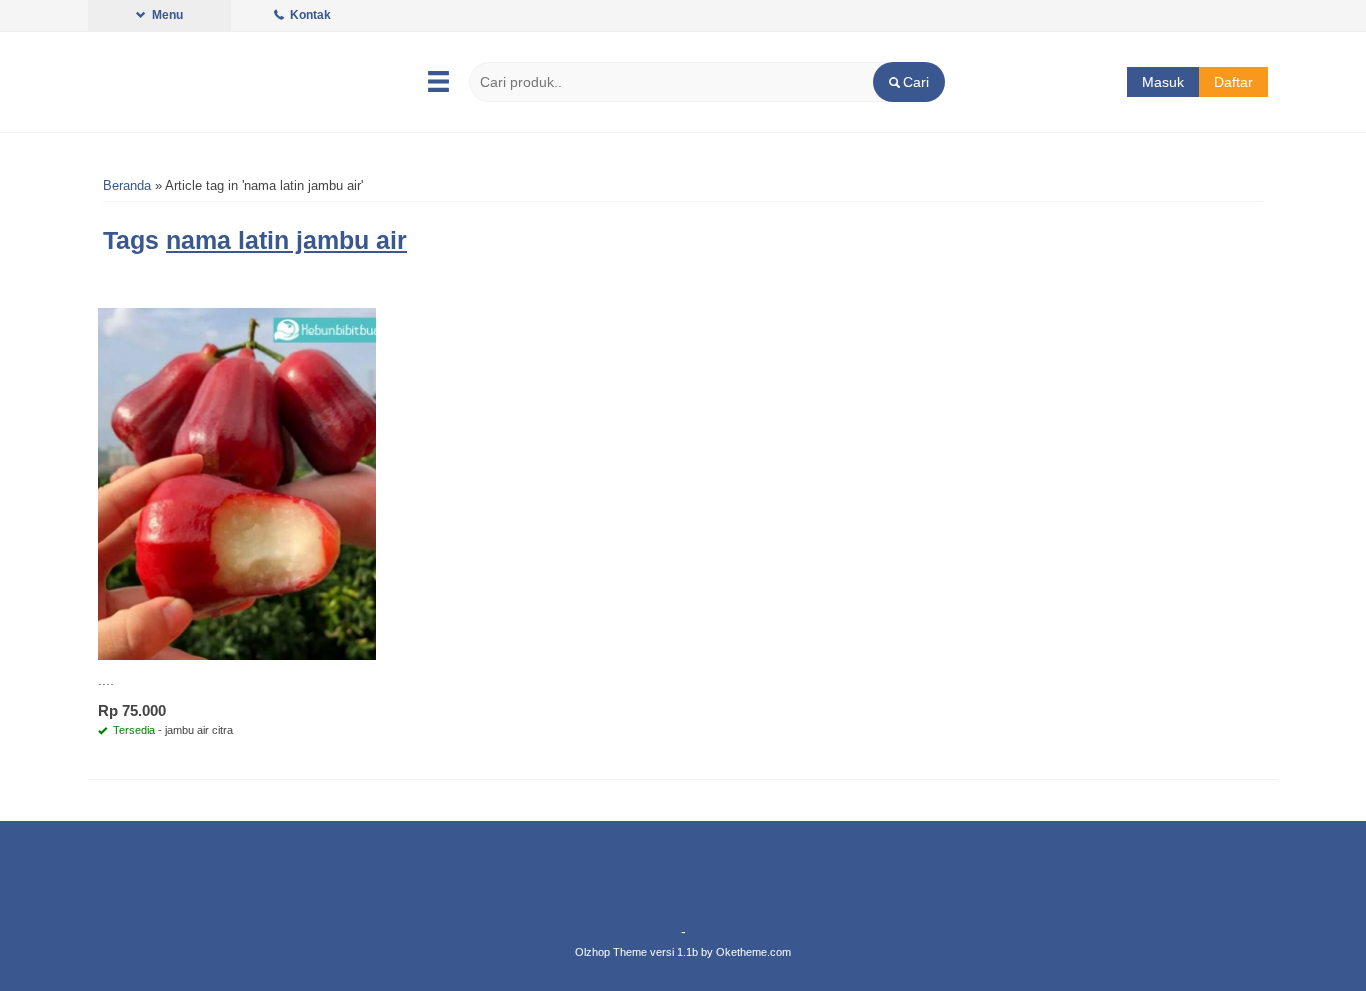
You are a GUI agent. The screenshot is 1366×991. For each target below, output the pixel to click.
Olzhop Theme (611, 952)
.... (106, 680)
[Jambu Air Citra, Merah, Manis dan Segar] (237, 483)
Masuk (1163, 82)
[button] (908, 82)
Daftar (1233, 82)
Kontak (309, 15)
